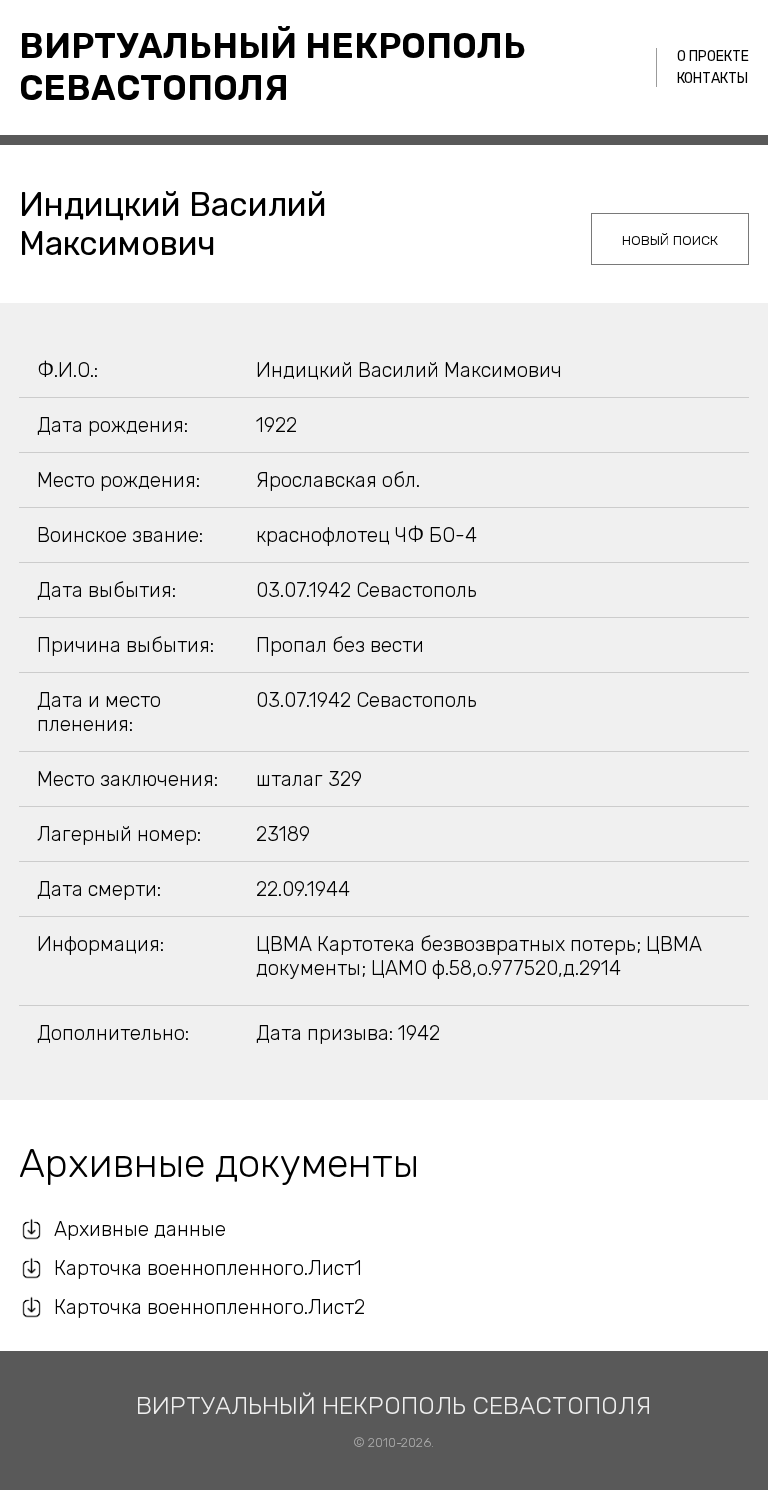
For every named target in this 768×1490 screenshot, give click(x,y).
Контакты (712, 78)
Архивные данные (140, 1229)
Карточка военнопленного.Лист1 (208, 1268)
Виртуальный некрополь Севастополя (272, 67)
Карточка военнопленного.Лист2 (209, 1307)
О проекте (713, 56)
